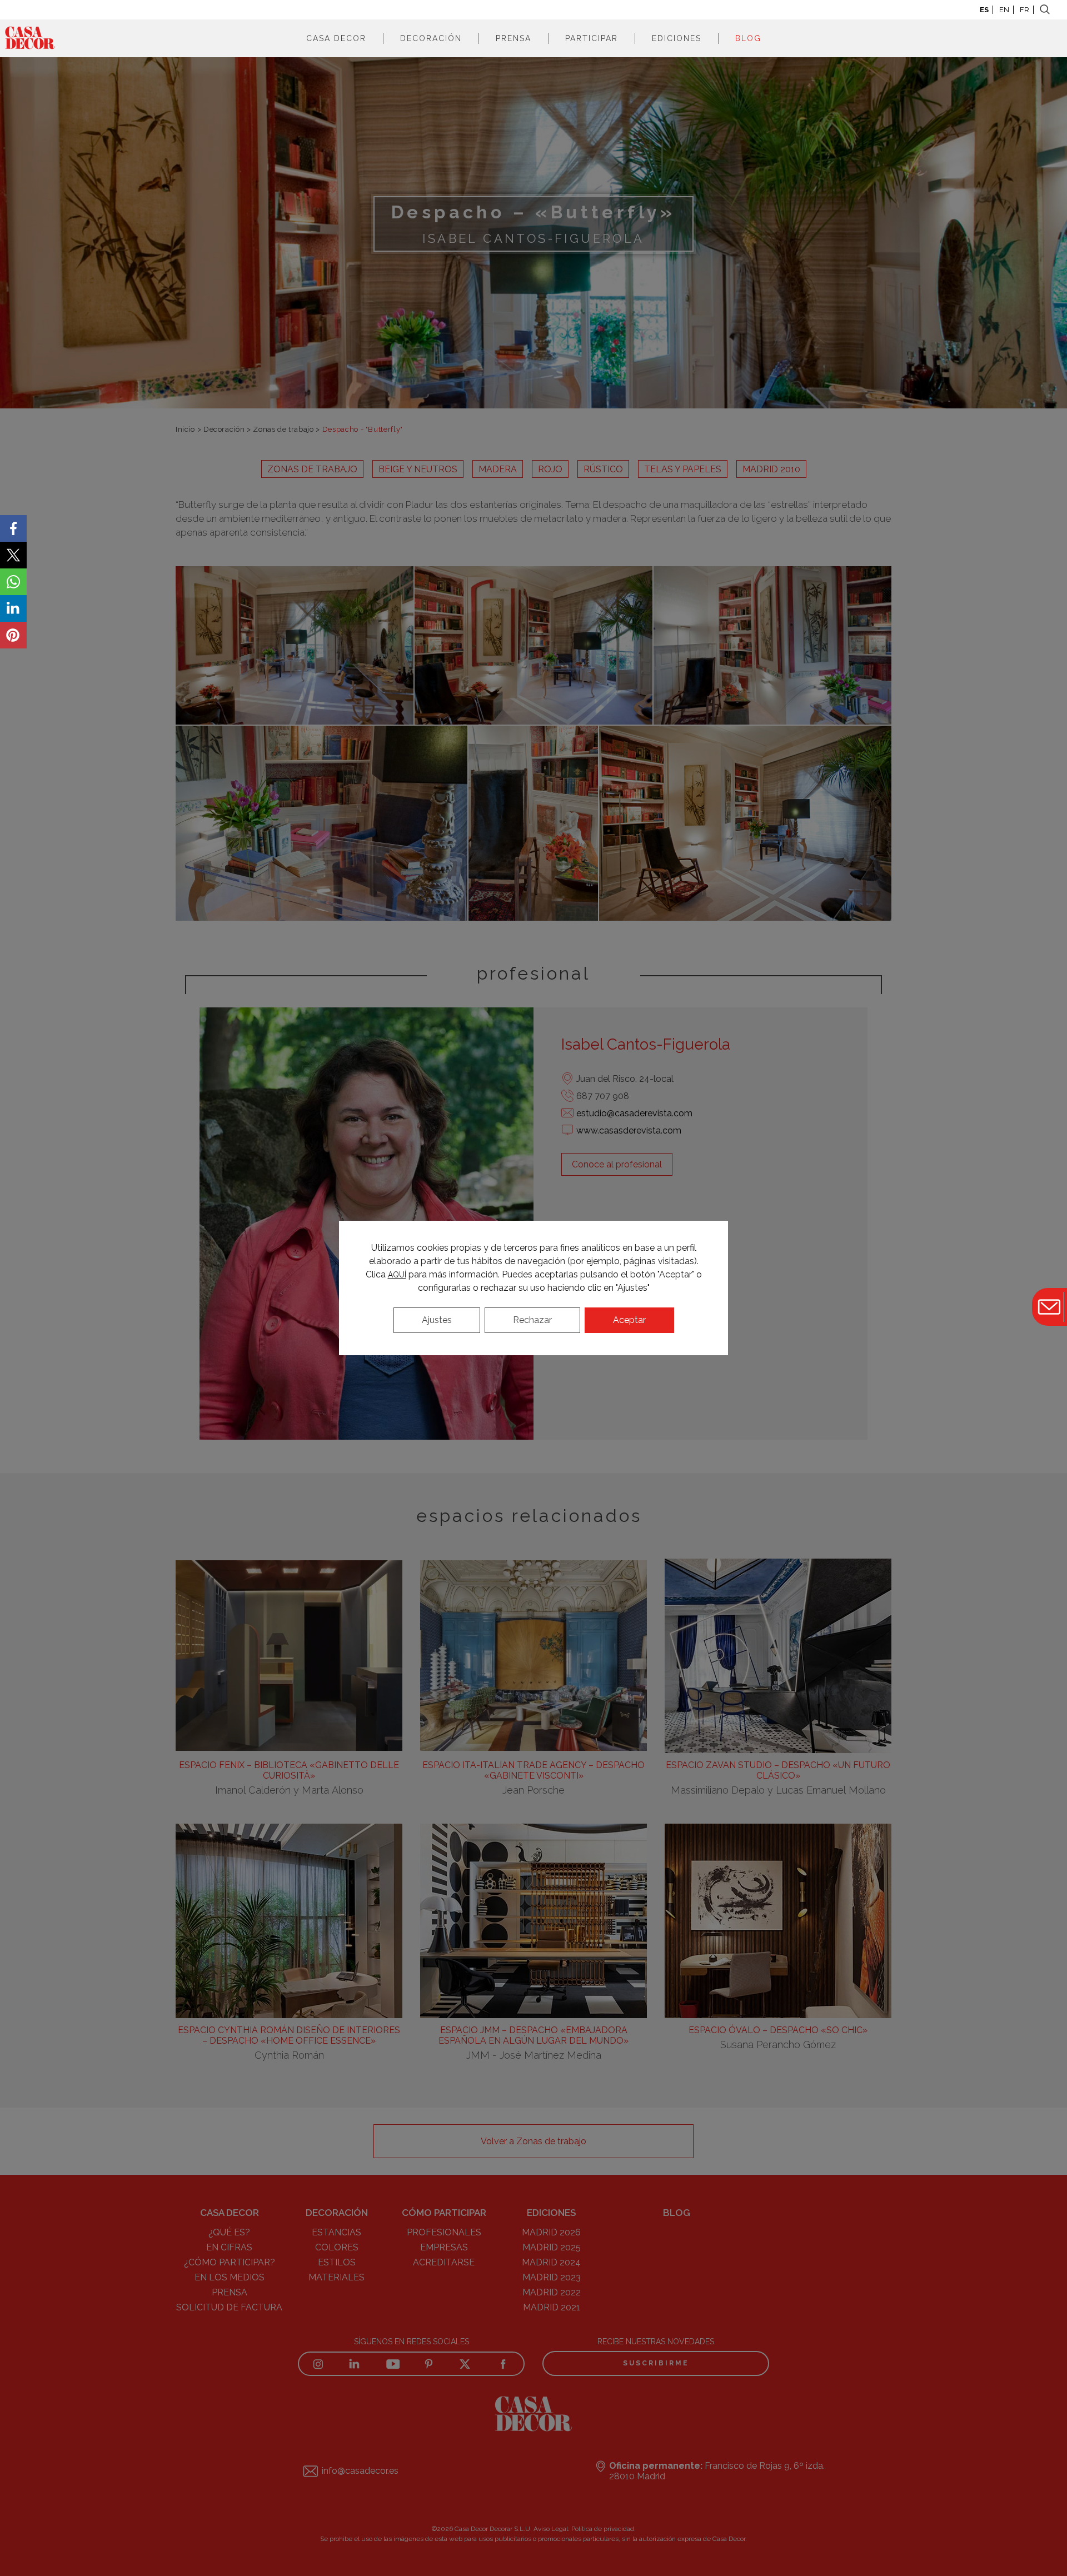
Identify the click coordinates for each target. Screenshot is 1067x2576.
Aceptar (629, 1320)
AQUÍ (397, 1275)
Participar (592, 38)
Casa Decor (336, 38)
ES (984, 10)
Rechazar (532, 1320)
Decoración (431, 38)
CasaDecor (30, 38)
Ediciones (677, 38)
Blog (748, 38)
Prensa (513, 38)
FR (1024, 10)
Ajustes (437, 1320)
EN (1004, 10)
